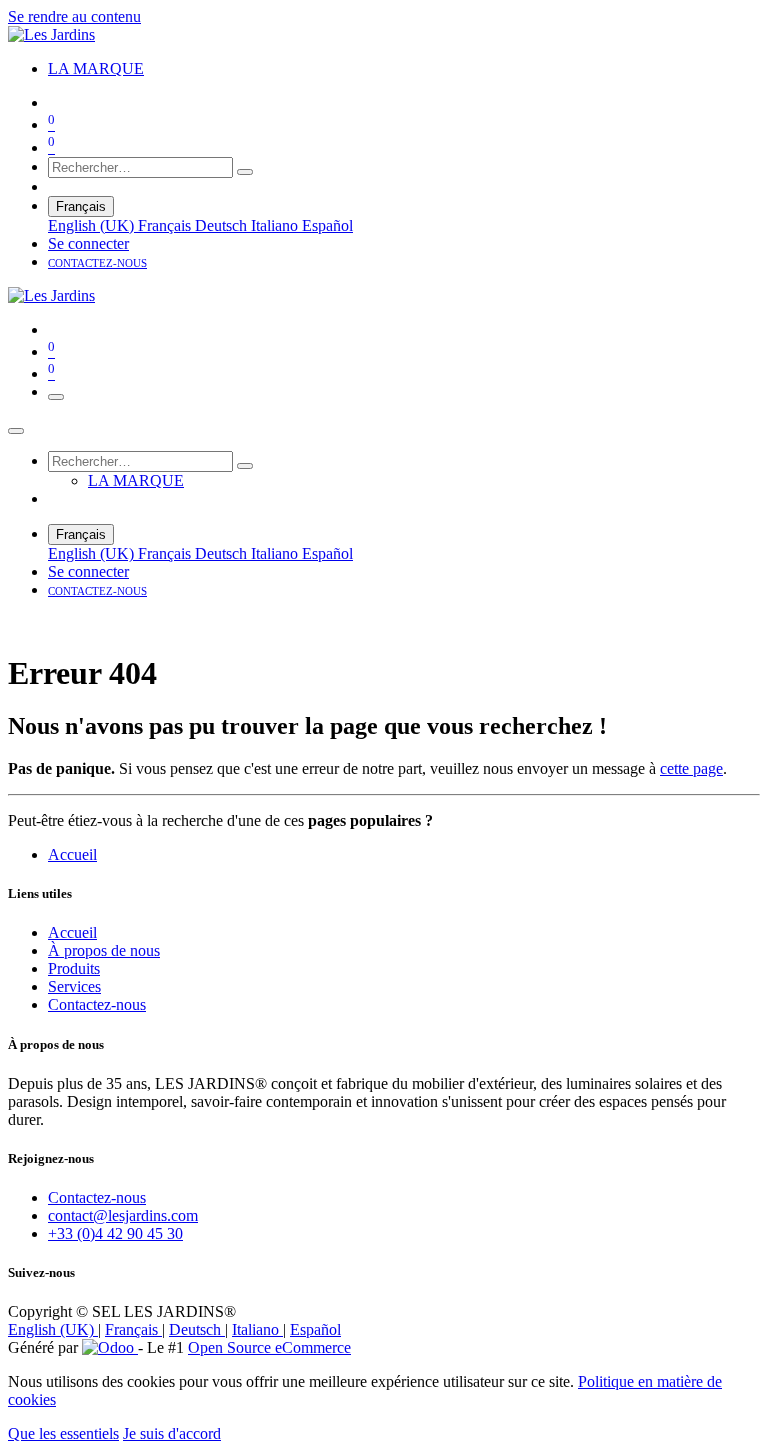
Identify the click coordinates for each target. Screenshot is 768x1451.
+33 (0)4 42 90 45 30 (115, 1233)
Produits (74, 968)
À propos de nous (104, 950)
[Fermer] (16, 431)
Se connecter (88, 243)
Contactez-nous (97, 1004)
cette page (691, 768)
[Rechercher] (245, 172)
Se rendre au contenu (74, 16)
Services (74, 986)
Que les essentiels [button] (63, 1433)
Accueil (72, 854)
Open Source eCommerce (269, 1347)
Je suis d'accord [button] (172, 1433)
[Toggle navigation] (56, 397)
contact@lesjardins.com (123, 1215)
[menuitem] (96, 68)
